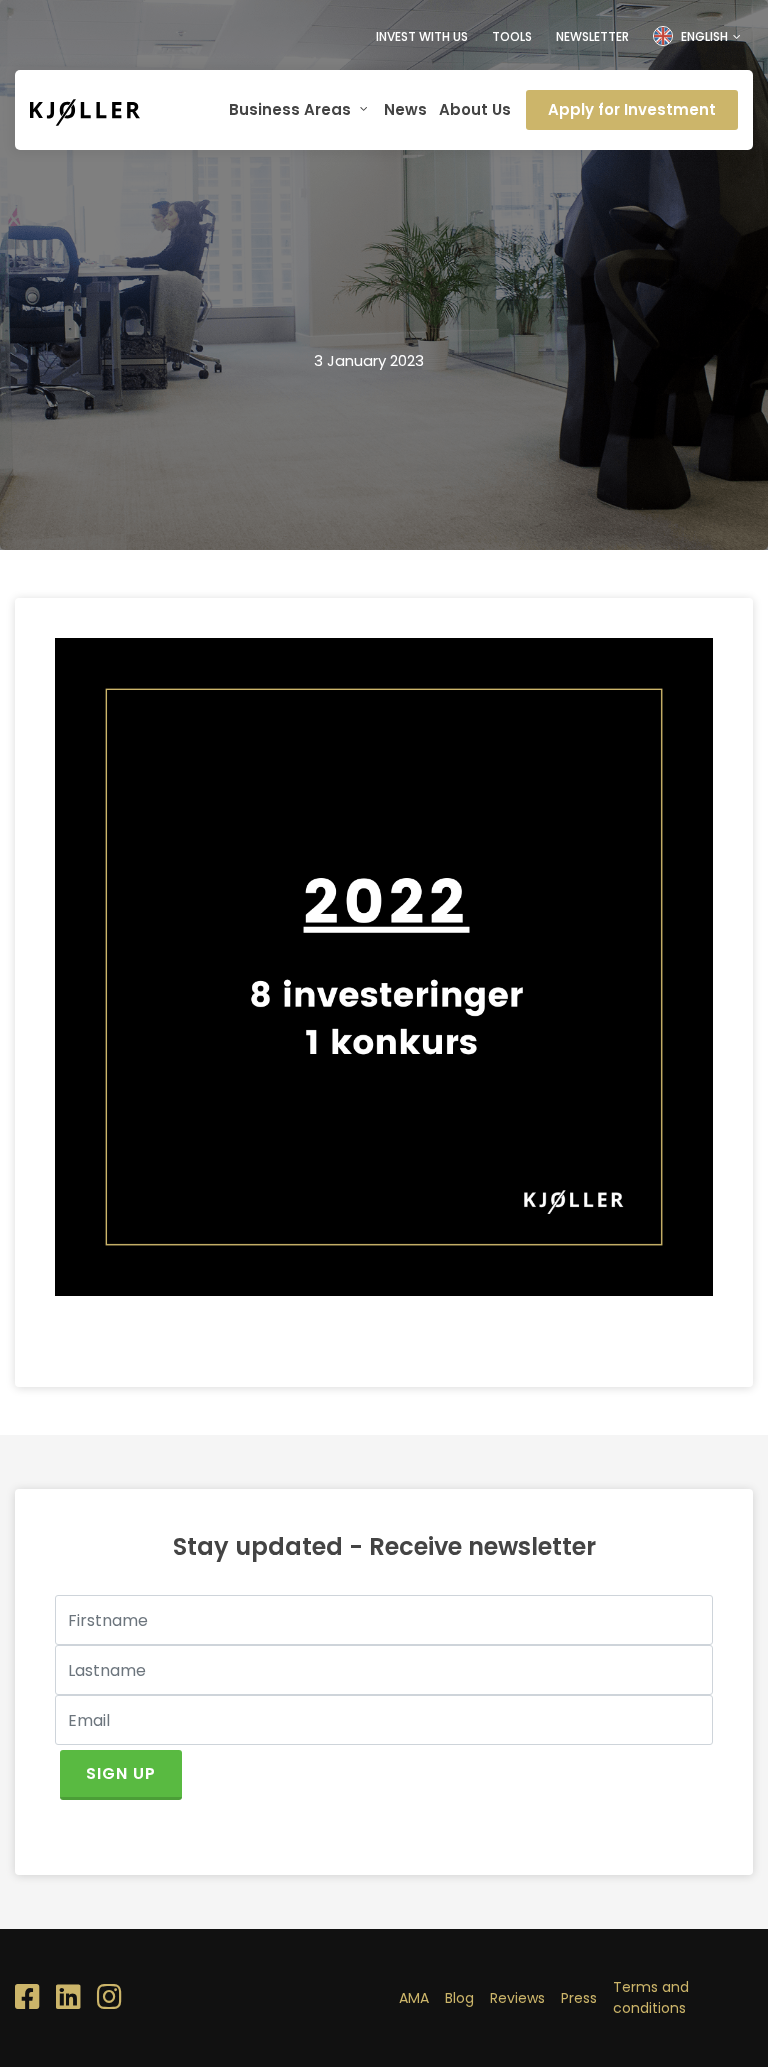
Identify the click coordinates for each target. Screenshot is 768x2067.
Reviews (517, 1998)
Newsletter (592, 36)
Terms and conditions (651, 1997)
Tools (512, 36)
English (704, 36)
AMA (414, 1998)
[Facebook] (27, 1998)
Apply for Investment (632, 109)
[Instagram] (109, 1998)
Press (579, 1998)
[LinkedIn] (68, 1998)
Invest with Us (422, 36)
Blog (459, 1998)
